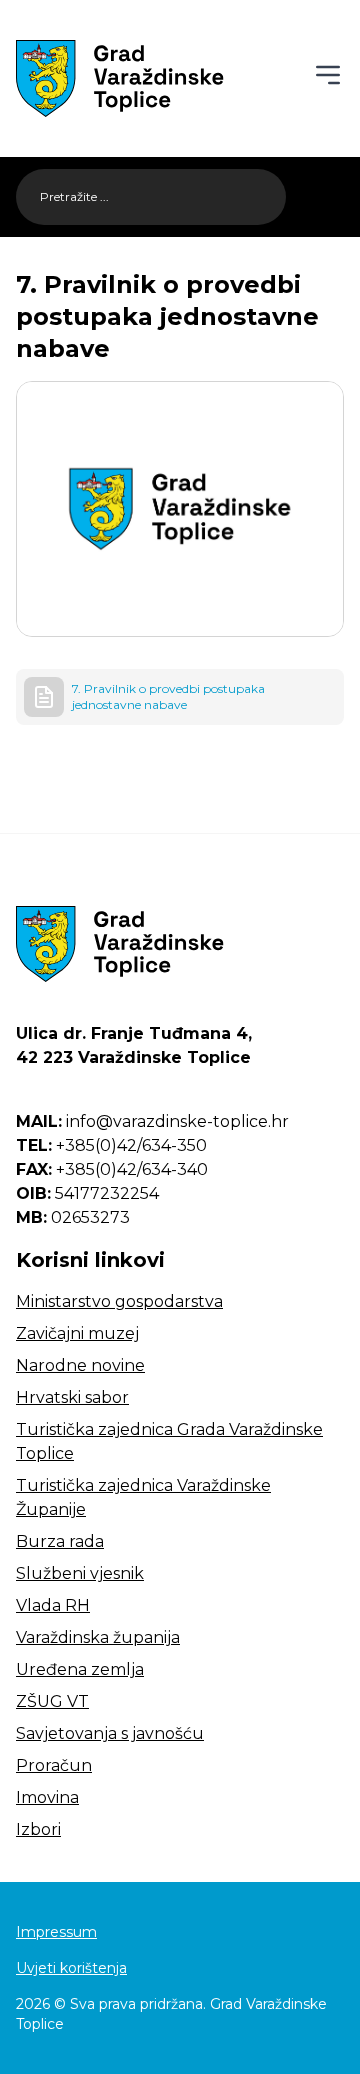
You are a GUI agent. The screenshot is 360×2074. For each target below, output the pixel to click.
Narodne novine (80, 1365)
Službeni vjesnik (80, 1573)
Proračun (54, 1765)
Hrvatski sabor (72, 1397)
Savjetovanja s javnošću (110, 1733)
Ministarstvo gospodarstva (119, 1301)
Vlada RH (53, 1605)
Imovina (47, 1797)
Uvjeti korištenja (71, 1968)
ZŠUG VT (52, 1701)
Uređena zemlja (80, 1669)
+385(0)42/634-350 (111, 1145)
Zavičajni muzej (77, 1333)
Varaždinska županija (98, 1637)
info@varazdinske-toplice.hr (152, 1121)
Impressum (56, 1932)
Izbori (38, 1829)
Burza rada (60, 1541)
